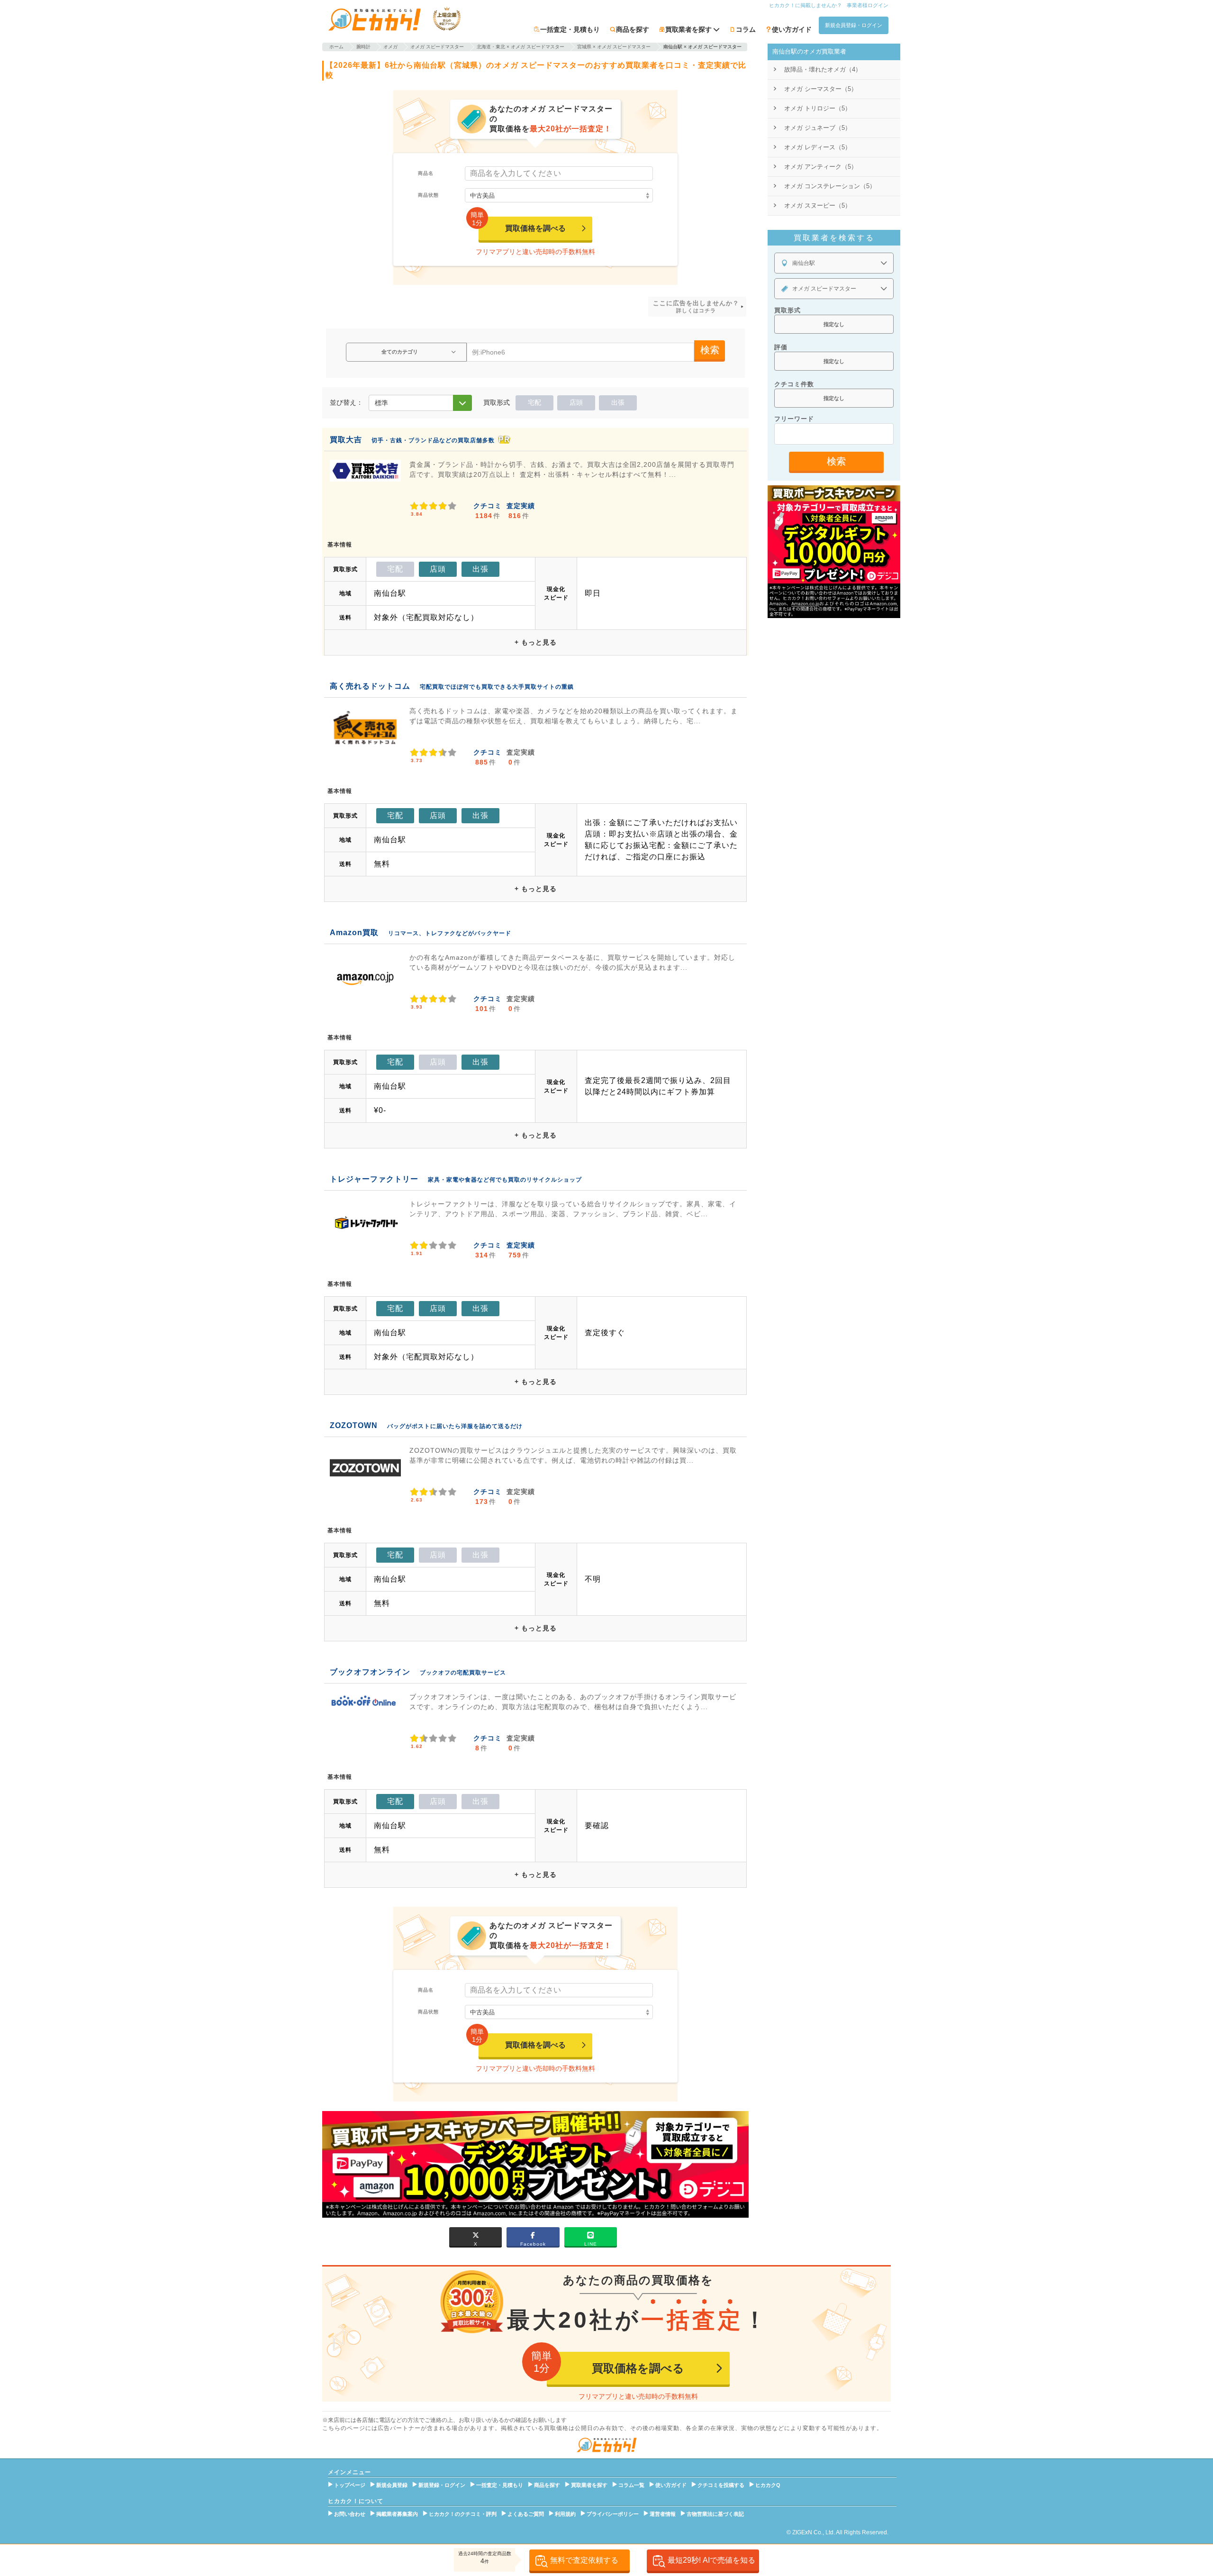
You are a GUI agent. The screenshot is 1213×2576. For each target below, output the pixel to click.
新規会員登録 (392, 2485)
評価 (781, 347)
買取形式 (788, 310)
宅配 (534, 402)
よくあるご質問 (526, 2514)
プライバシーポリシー (613, 2514)
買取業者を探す (589, 2485)
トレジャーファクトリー (374, 1179)
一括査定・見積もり (570, 29)
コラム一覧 (631, 2485)
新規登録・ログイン (442, 2485)
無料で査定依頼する (584, 2560)
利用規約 (565, 2514)
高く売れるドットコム (370, 686)
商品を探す (633, 29)
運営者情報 (663, 2514)
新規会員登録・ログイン (854, 25)
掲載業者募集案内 (397, 2514)
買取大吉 (346, 440)
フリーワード (794, 419)
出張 (618, 402)
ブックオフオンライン (370, 1672)
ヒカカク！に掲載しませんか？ (806, 5)
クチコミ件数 (794, 384)
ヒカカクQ (768, 2485)
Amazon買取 (354, 933)
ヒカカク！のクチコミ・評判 (463, 2514)
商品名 (426, 173)
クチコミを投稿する (721, 2485)
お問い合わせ (350, 2514)
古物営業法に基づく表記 (715, 2514)
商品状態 (428, 195)
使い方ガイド (792, 29)
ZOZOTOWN (354, 1425)
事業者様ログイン (868, 5)
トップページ (350, 2485)
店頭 (576, 402)
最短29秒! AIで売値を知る (711, 2560)
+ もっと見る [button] (536, 642)
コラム (746, 29)
